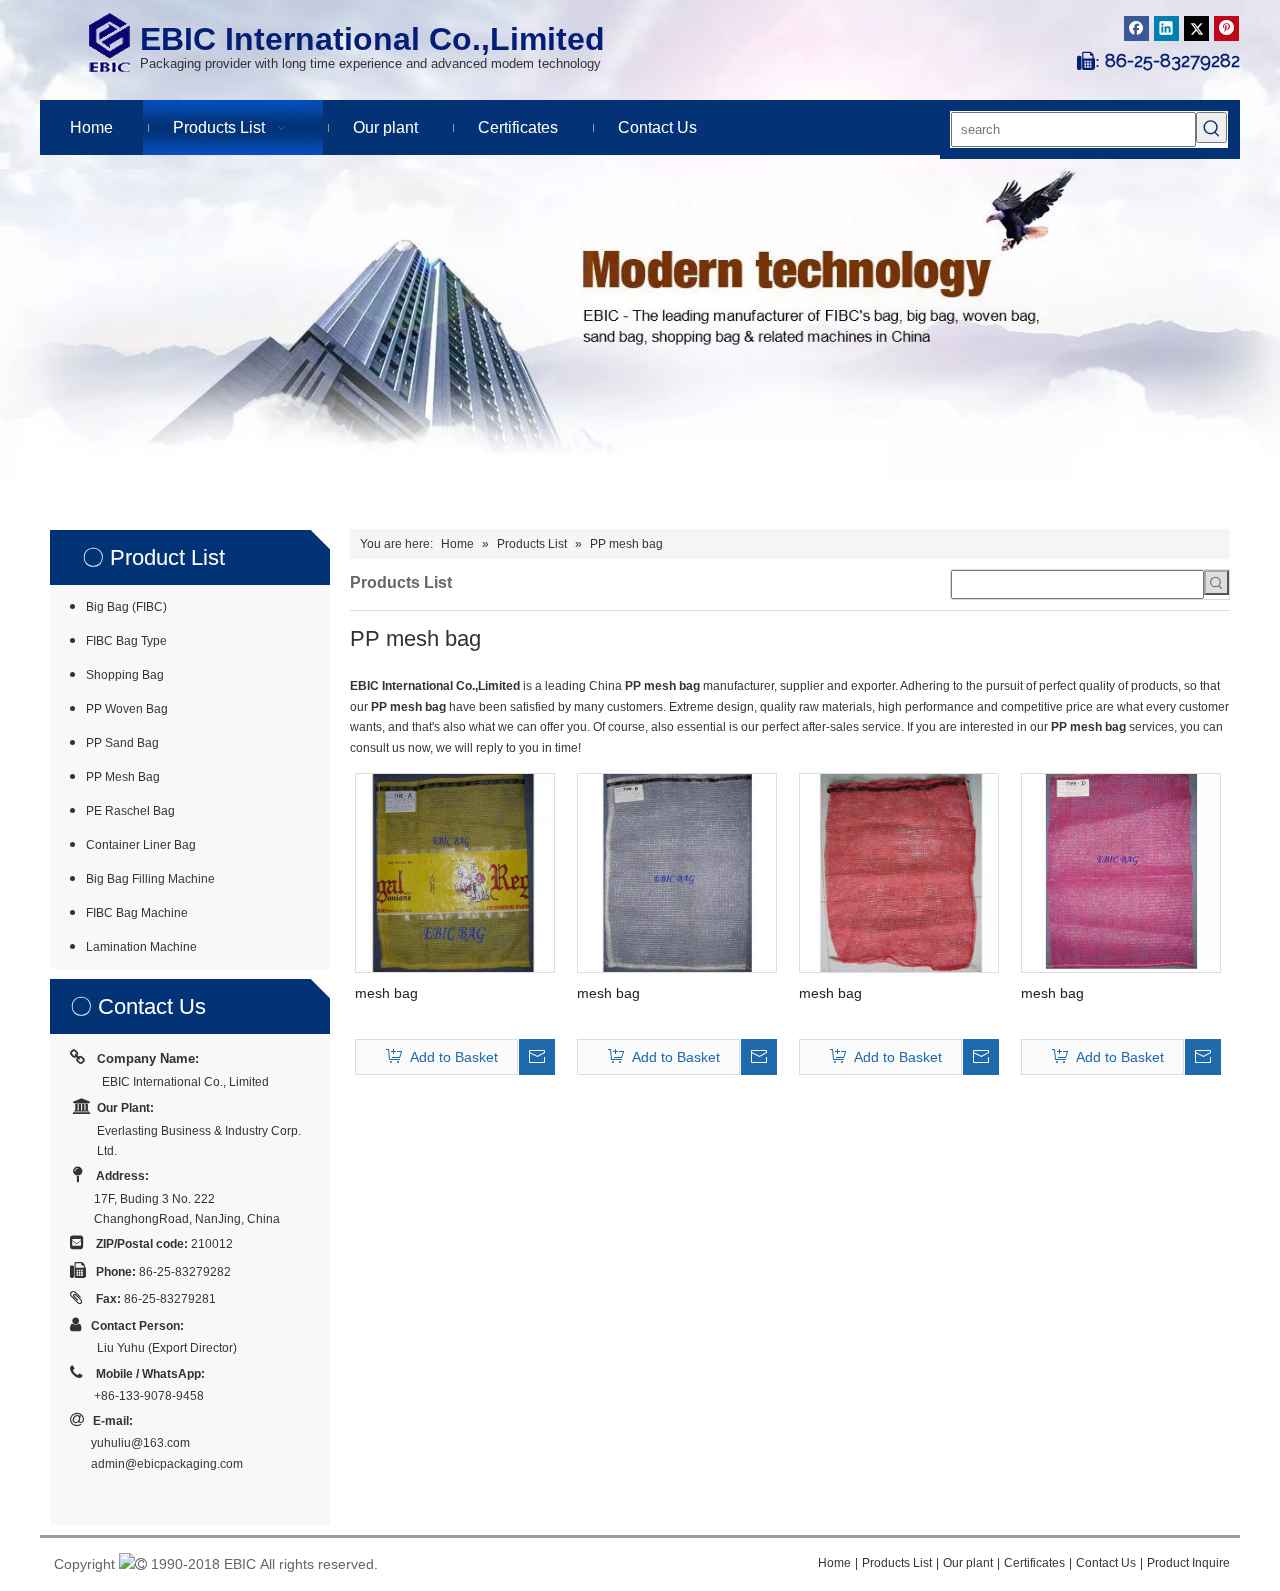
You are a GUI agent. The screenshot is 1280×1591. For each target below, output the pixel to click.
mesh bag (386, 993)
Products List (897, 1563)
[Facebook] (1136, 28)
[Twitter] (1196, 28)
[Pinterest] (1226, 28)
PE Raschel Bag (130, 811)
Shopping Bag (125, 675)
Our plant (968, 1563)
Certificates (1034, 1563)
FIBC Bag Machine (137, 913)
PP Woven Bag (127, 709)
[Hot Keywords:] (1211, 127)
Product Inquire (1188, 1563)
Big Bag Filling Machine (150, 879)
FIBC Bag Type (126, 641)
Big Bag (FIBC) (126, 607)
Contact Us (1106, 1563)
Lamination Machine (141, 947)
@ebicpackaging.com (184, 1464)
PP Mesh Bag (123, 777)
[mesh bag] (455, 872)
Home (834, 1563)
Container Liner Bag (141, 845)
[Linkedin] (1166, 28)
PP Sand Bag (122, 743)
